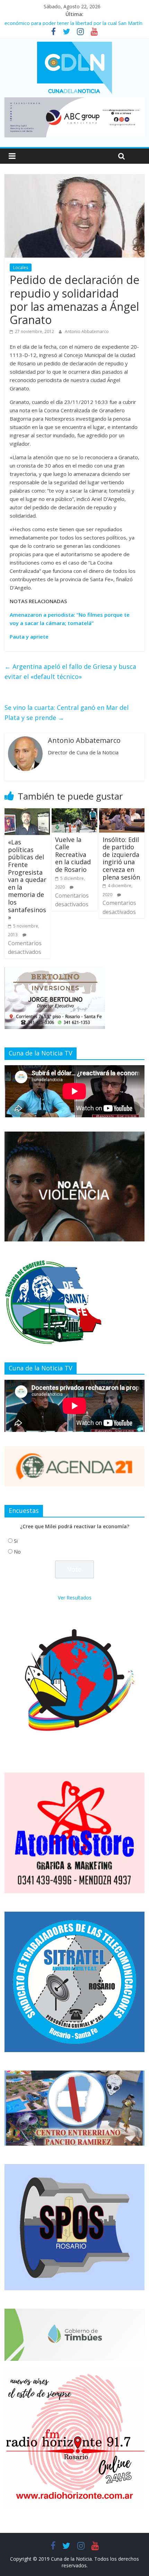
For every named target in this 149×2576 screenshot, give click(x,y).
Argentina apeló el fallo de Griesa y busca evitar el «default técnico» (70, 671)
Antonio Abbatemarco (87, 331)
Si (16, 1541)
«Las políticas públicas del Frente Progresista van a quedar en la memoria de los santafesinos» (27, 880)
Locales (21, 268)
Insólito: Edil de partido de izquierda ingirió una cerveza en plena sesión (121, 858)
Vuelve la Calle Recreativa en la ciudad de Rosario (73, 854)
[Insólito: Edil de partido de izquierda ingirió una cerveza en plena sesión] (122, 812)
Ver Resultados (75, 1598)
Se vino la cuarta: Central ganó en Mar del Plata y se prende (67, 712)
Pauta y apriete (29, 637)
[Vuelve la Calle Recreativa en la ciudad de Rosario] (74, 812)
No (17, 1552)
